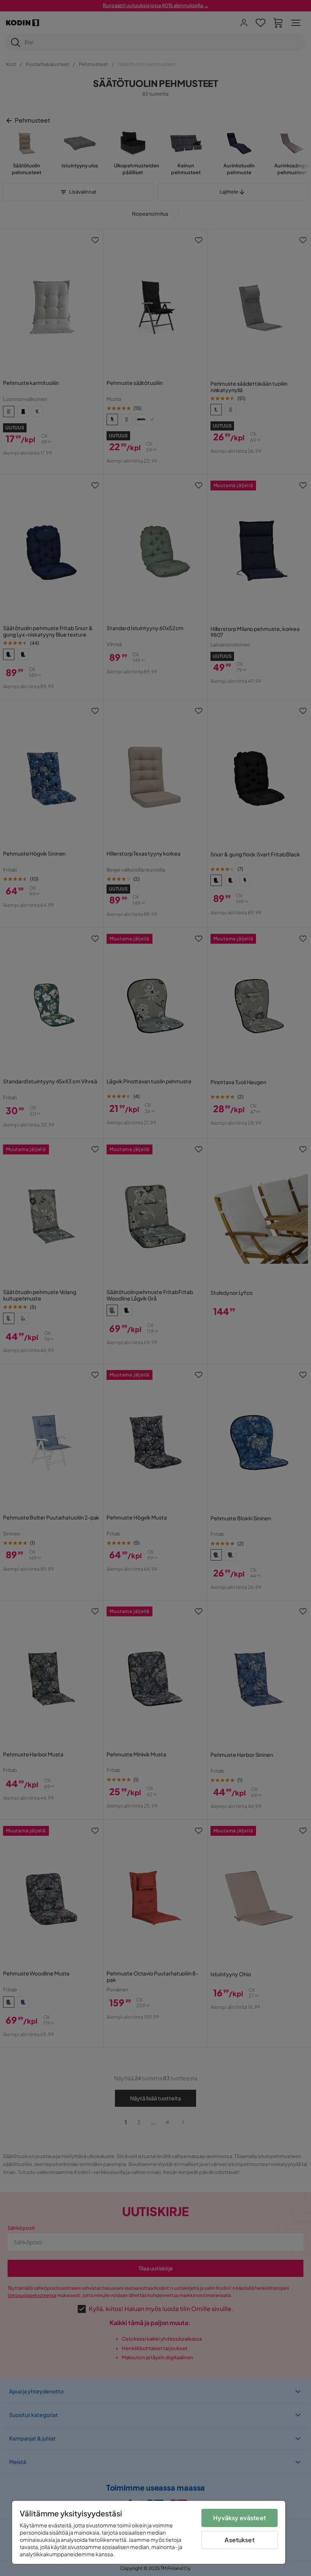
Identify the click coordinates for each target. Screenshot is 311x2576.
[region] (149, 2532)
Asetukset (239, 2540)
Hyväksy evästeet (240, 2518)
